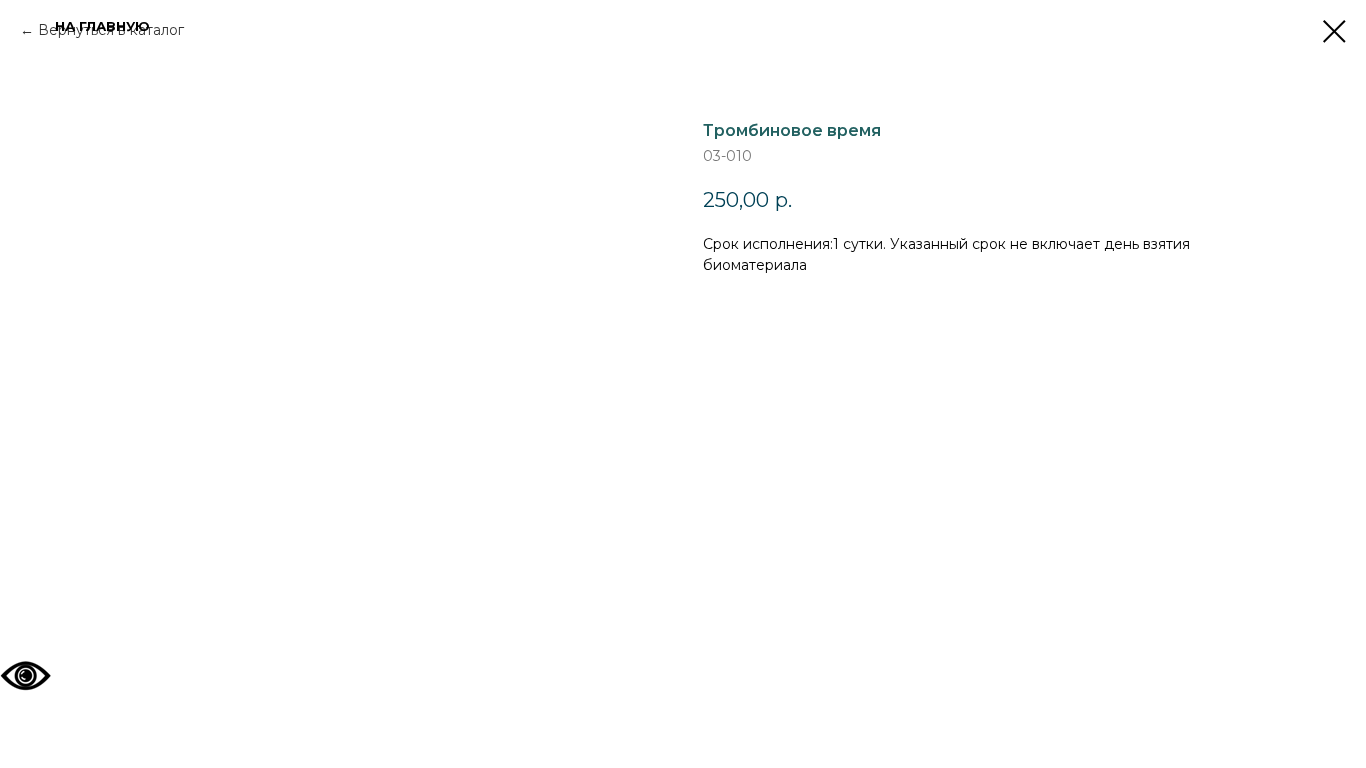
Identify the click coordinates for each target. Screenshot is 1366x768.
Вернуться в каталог (111, 30)
